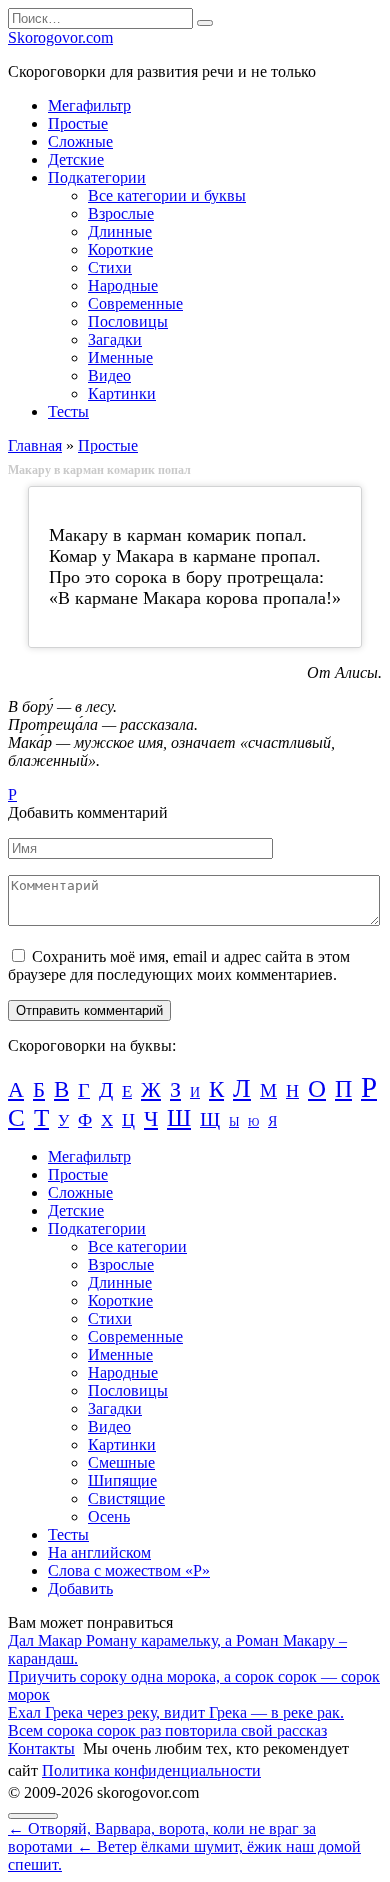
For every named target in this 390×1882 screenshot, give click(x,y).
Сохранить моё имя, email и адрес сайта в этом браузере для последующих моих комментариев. (179, 965)
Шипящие (122, 1480)
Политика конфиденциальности (151, 1770)
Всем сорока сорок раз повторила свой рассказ (167, 1730)
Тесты (68, 411)
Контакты (41, 1748)
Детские (76, 159)
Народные (123, 285)
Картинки (122, 393)
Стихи (110, 267)
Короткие (120, 249)
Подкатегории (97, 177)
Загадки (115, 339)
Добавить (80, 1588)
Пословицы (128, 321)
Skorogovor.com (60, 37)
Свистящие (126, 1498)
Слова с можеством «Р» (129, 1570)
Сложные (80, 141)
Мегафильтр (89, 105)
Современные (135, 303)
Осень (109, 1516)
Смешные (121, 1462)
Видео (109, 375)
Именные (120, 357)
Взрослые (121, 213)
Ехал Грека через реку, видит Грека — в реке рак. (176, 1712)
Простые (78, 123)
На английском (99, 1552)
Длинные (120, 231)
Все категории (137, 1246)
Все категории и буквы (167, 195)
